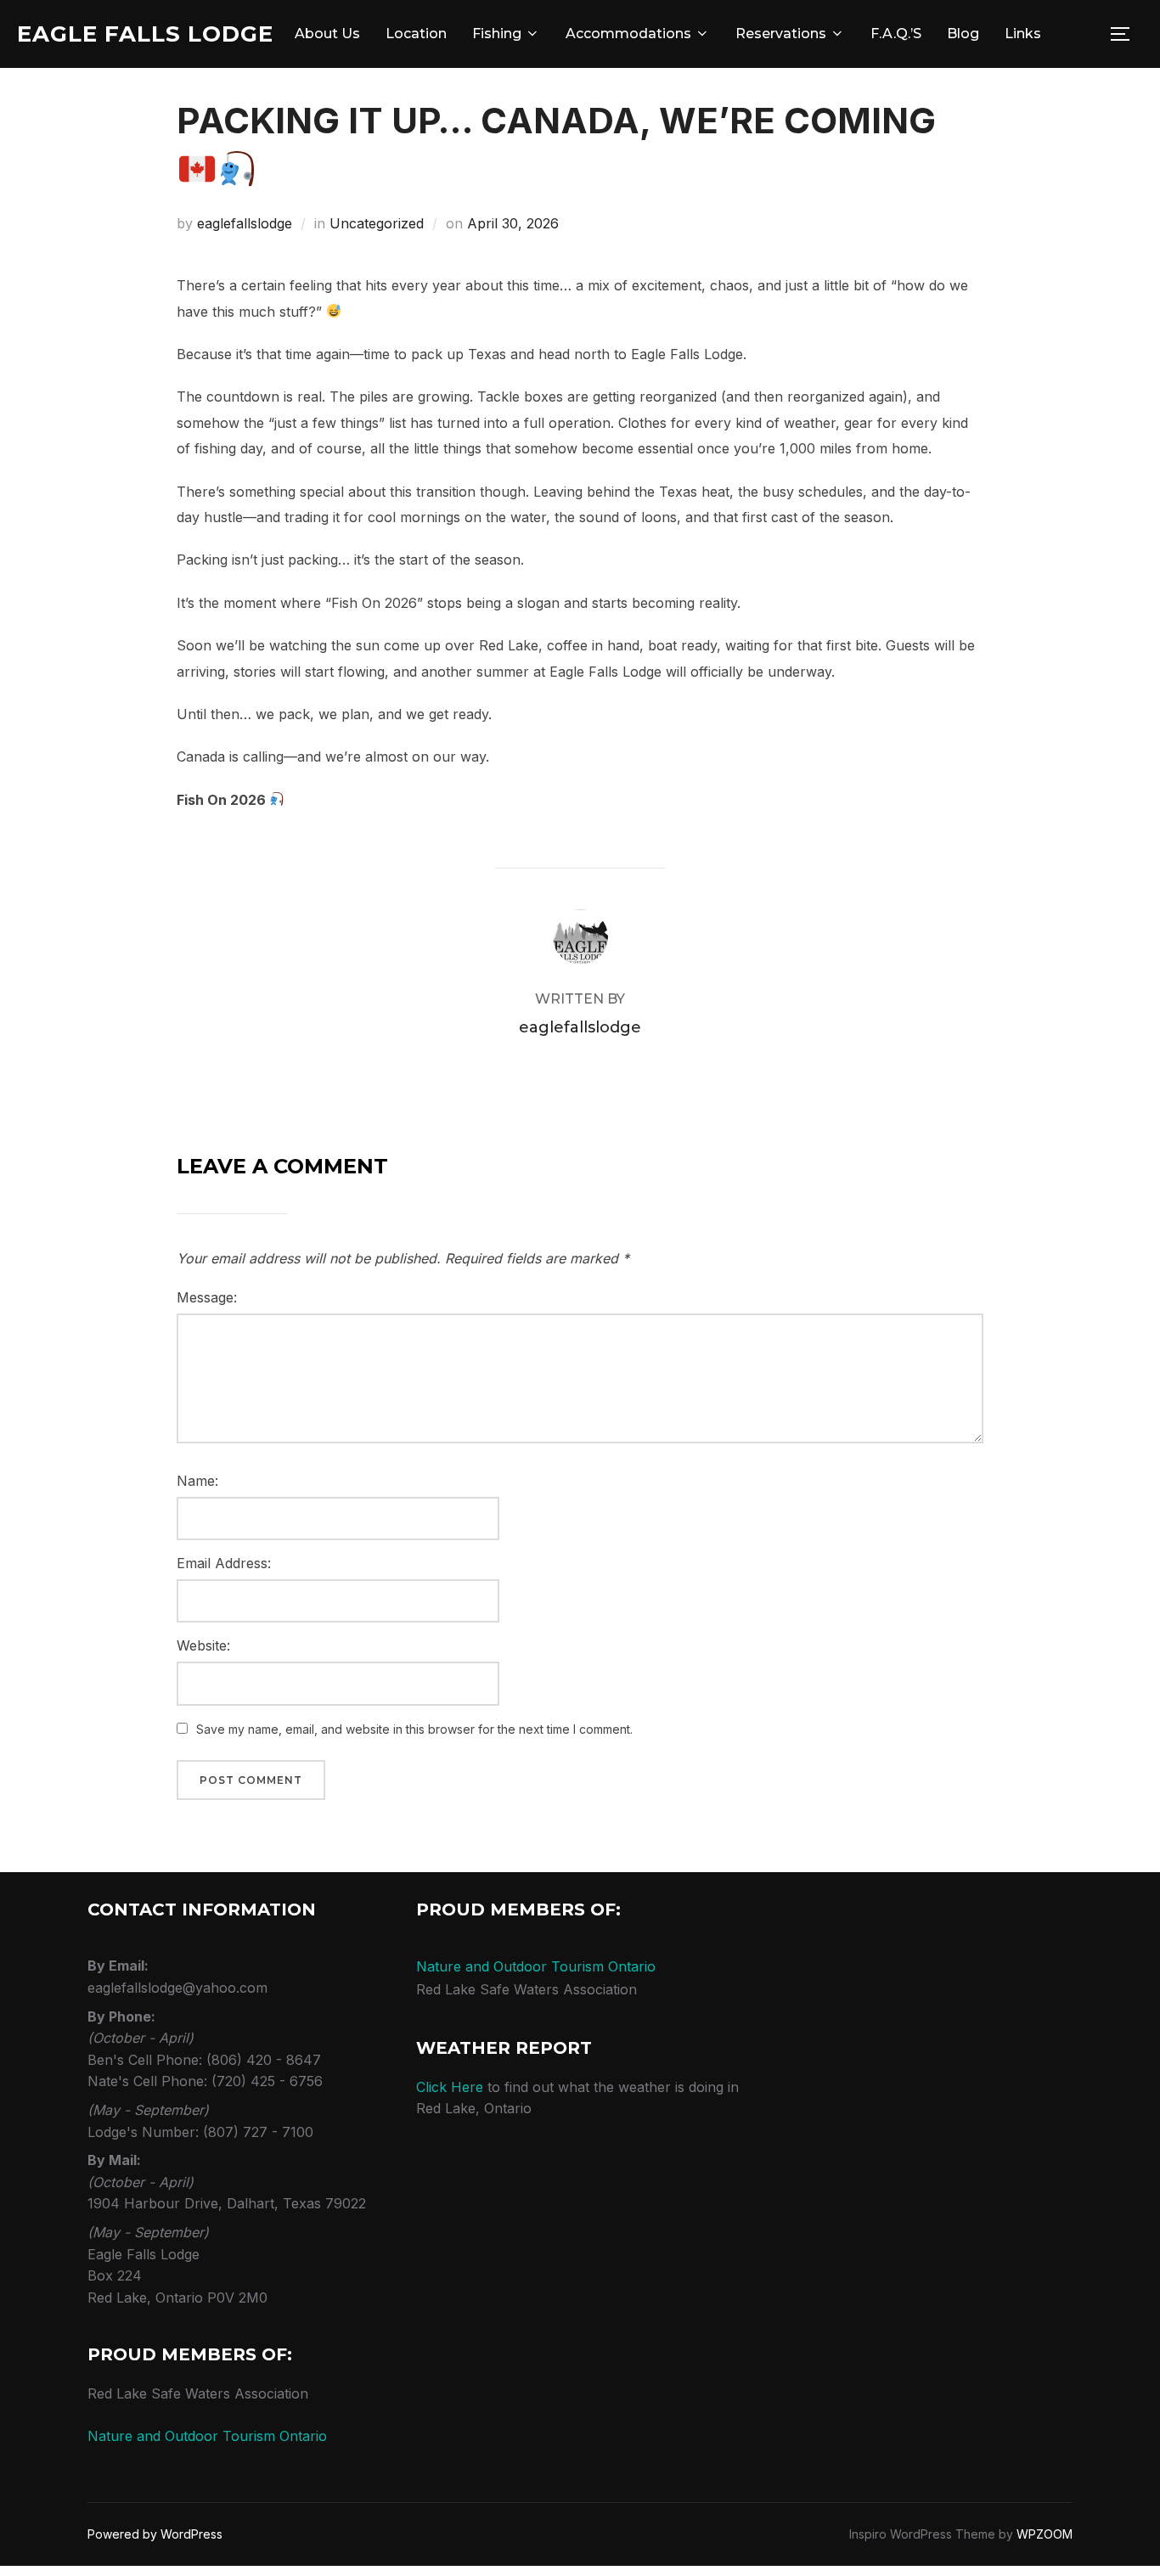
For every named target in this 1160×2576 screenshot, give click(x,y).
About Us (327, 34)
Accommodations (628, 34)
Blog (963, 34)
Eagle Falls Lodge (145, 34)
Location (416, 34)
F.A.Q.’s (896, 34)
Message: (207, 1297)
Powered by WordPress (155, 2534)
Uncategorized (377, 223)
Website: (203, 1645)
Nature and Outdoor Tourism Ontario (207, 2436)
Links (1023, 34)
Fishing (497, 34)
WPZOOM (1045, 2534)
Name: (197, 1481)
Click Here (450, 2087)
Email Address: (224, 1563)
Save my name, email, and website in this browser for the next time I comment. (414, 1729)
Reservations (781, 34)
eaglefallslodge (245, 223)
